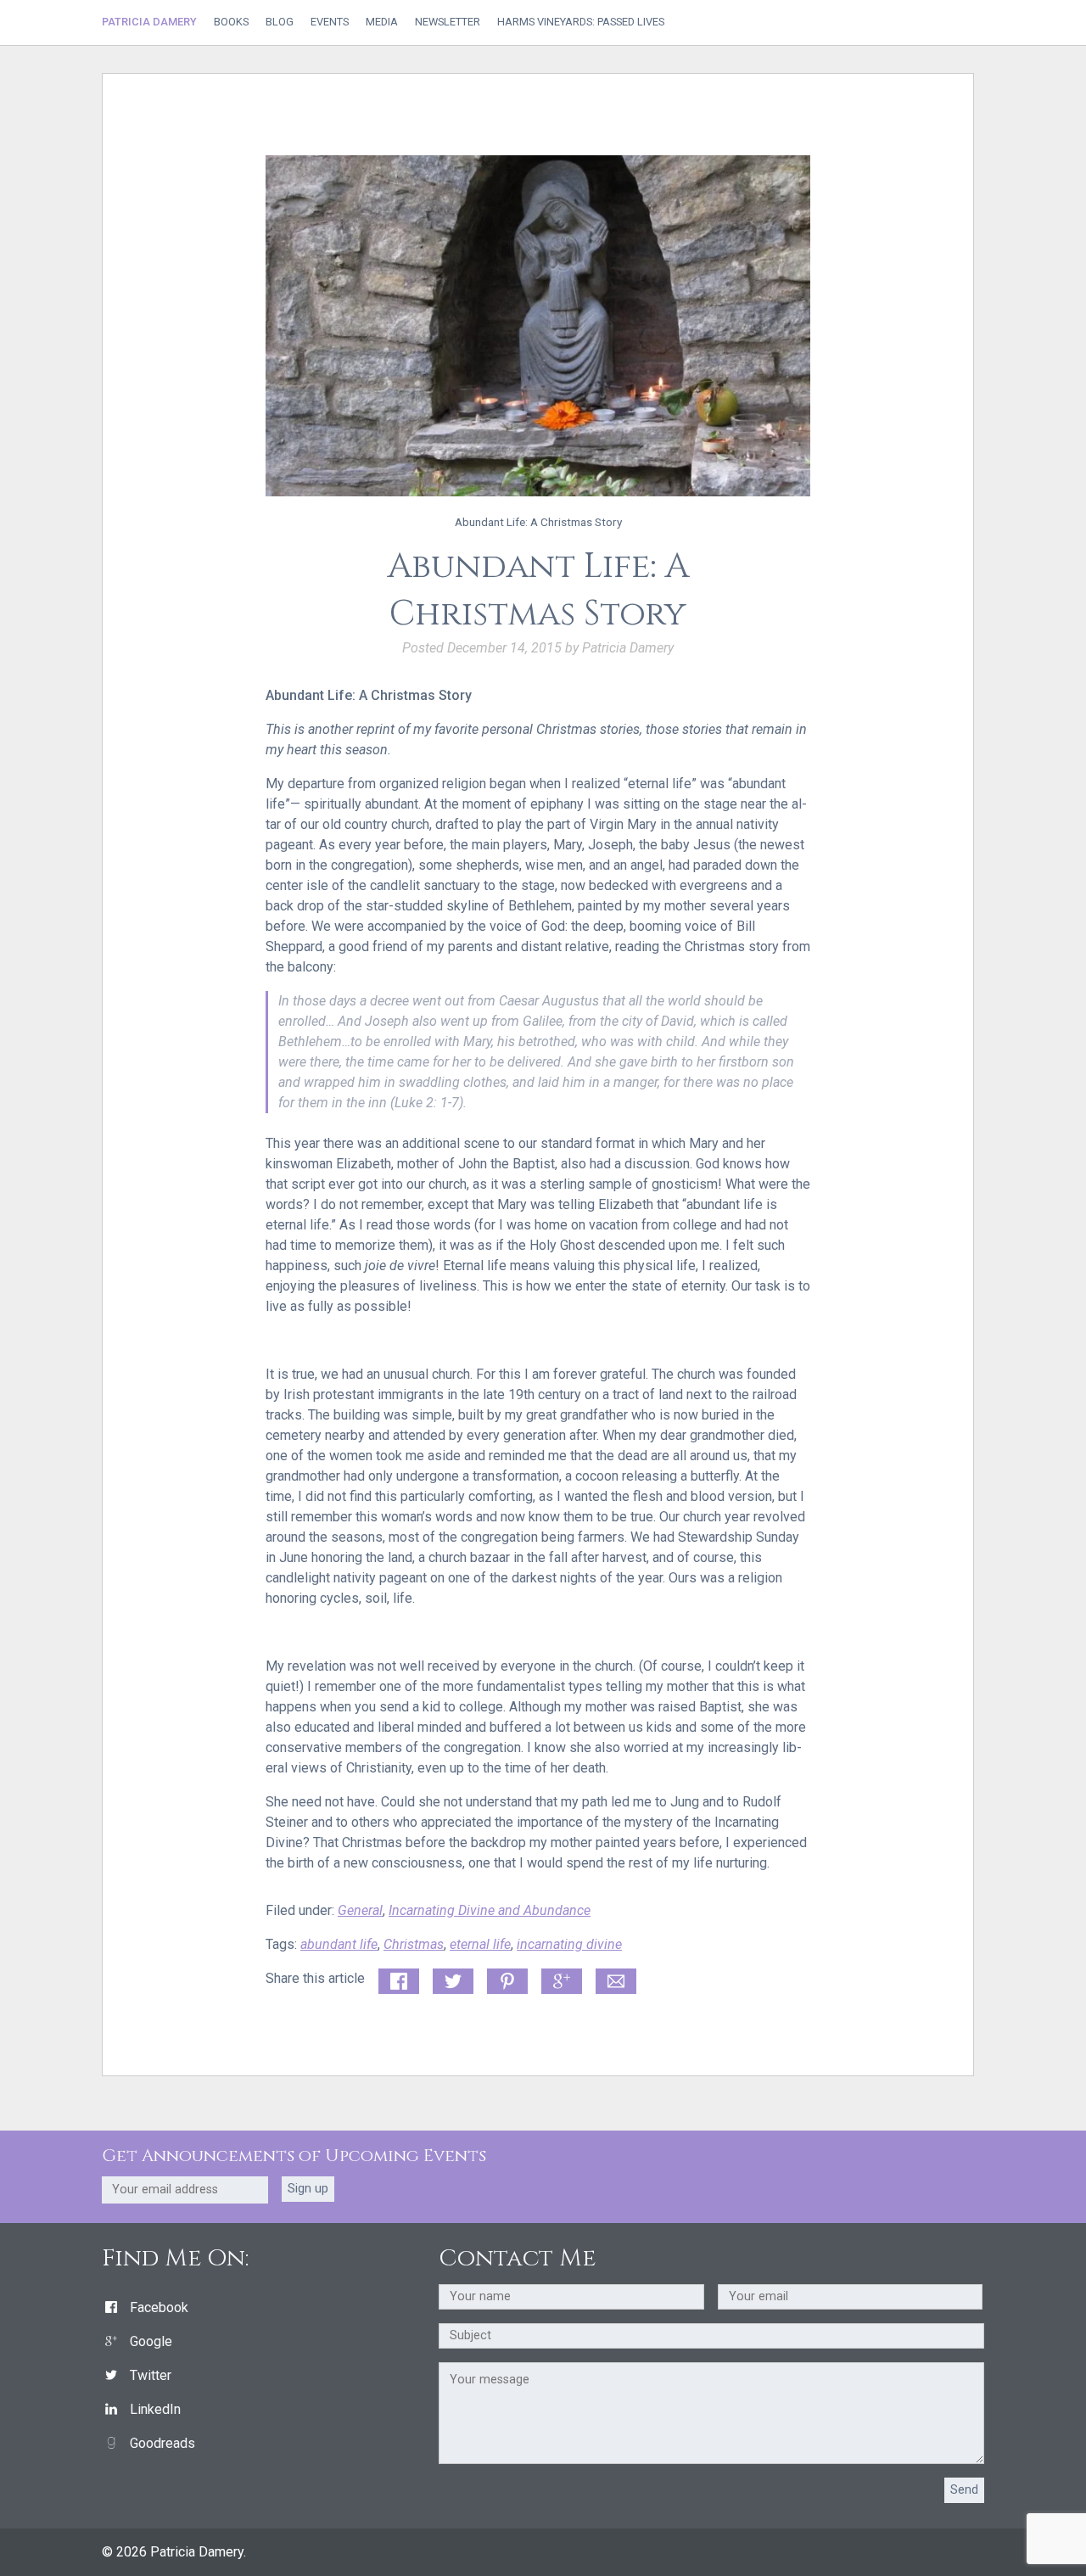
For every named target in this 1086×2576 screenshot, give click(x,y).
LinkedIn (155, 2409)
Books (231, 22)
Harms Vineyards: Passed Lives (581, 22)
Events (330, 22)
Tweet (451, 1978)
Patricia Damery (149, 22)
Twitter (151, 2375)
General (360, 1910)
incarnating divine (569, 1944)
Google (151, 2341)
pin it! (504, 1978)
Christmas (414, 1944)
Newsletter (448, 22)
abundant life (339, 1944)
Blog (280, 22)
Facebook (159, 2307)
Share (395, 1978)
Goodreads (162, 2443)
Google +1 (562, 1982)
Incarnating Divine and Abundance (490, 1910)
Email (612, 1978)
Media (382, 22)
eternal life (480, 1944)
